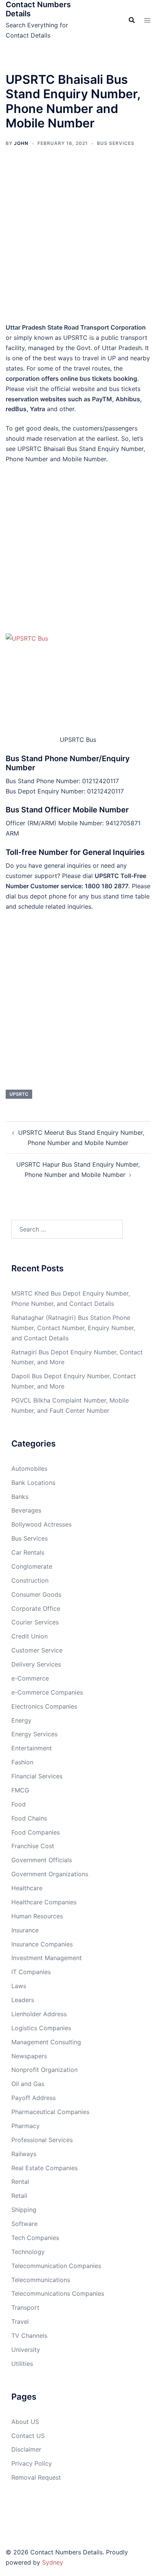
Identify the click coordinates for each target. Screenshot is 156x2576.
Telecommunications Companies (58, 2293)
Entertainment (32, 1748)
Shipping (24, 2210)
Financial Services (37, 1776)
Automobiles (29, 1469)
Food (19, 1804)
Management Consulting (46, 2042)
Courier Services (35, 1622)
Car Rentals (28, 1552)
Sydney (53, 2562)
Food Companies (36, 1832)
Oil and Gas (28, 2084)
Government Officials (42, 1860)
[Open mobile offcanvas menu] (147, 20)
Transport (25, 2307)
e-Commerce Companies (47, 1692)
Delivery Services (36, 1664)
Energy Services (34, 1734)
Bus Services (116, 143)
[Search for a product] (132, 20)
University (26, 2350)
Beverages (26, 1510)
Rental (20, 2182)
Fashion (22, 1762)
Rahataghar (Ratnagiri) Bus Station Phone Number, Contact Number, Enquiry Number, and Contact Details (73, 1328)
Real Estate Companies (44, 2168)
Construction (30, 1580)
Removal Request (36, 2477)
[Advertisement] (78, 240)
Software (24, 2224)
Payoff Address (34, 2098)
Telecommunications (41, 2280)
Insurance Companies (42, 1944)
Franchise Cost (33, 1846)
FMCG (20, 1790)
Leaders (23, 2000)
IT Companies (31, 1972)
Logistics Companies (41, 2028)
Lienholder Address (39, 2014)
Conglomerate (32, 1566)
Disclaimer (26, 2449)
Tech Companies (35, 2238)
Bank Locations (33, 1483)
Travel (20, 2322)
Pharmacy (26, 2126)
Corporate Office (36, 1608)
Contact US (28, 2436)
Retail (19, 2196)
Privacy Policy (32, 2463)
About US (25, 2422)
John (21, 143)
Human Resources (37, 1916)
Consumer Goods (36, 1594)
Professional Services (42, 2140)
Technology (28, 2252)
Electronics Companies (44, 1706)
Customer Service (37, 1650)
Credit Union (30, 1636)
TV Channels (29, 2336)
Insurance (25, 1930)
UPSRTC (19, 1094)
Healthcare (27, 1888)
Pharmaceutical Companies (50, 2112)
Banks (20, 1497)
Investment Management (47, 1958)
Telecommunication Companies (56, 2266)
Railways (24, 2154)
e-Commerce (30, 1678)
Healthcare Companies (44, 1902)
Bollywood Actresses (41, 1524)
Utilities (22, 2364)
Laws (19, 1986)
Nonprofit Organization (44, 2070)
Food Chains (29, 1818)
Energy (21, 1720)
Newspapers (29, 2056)
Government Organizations (50, 1874)
